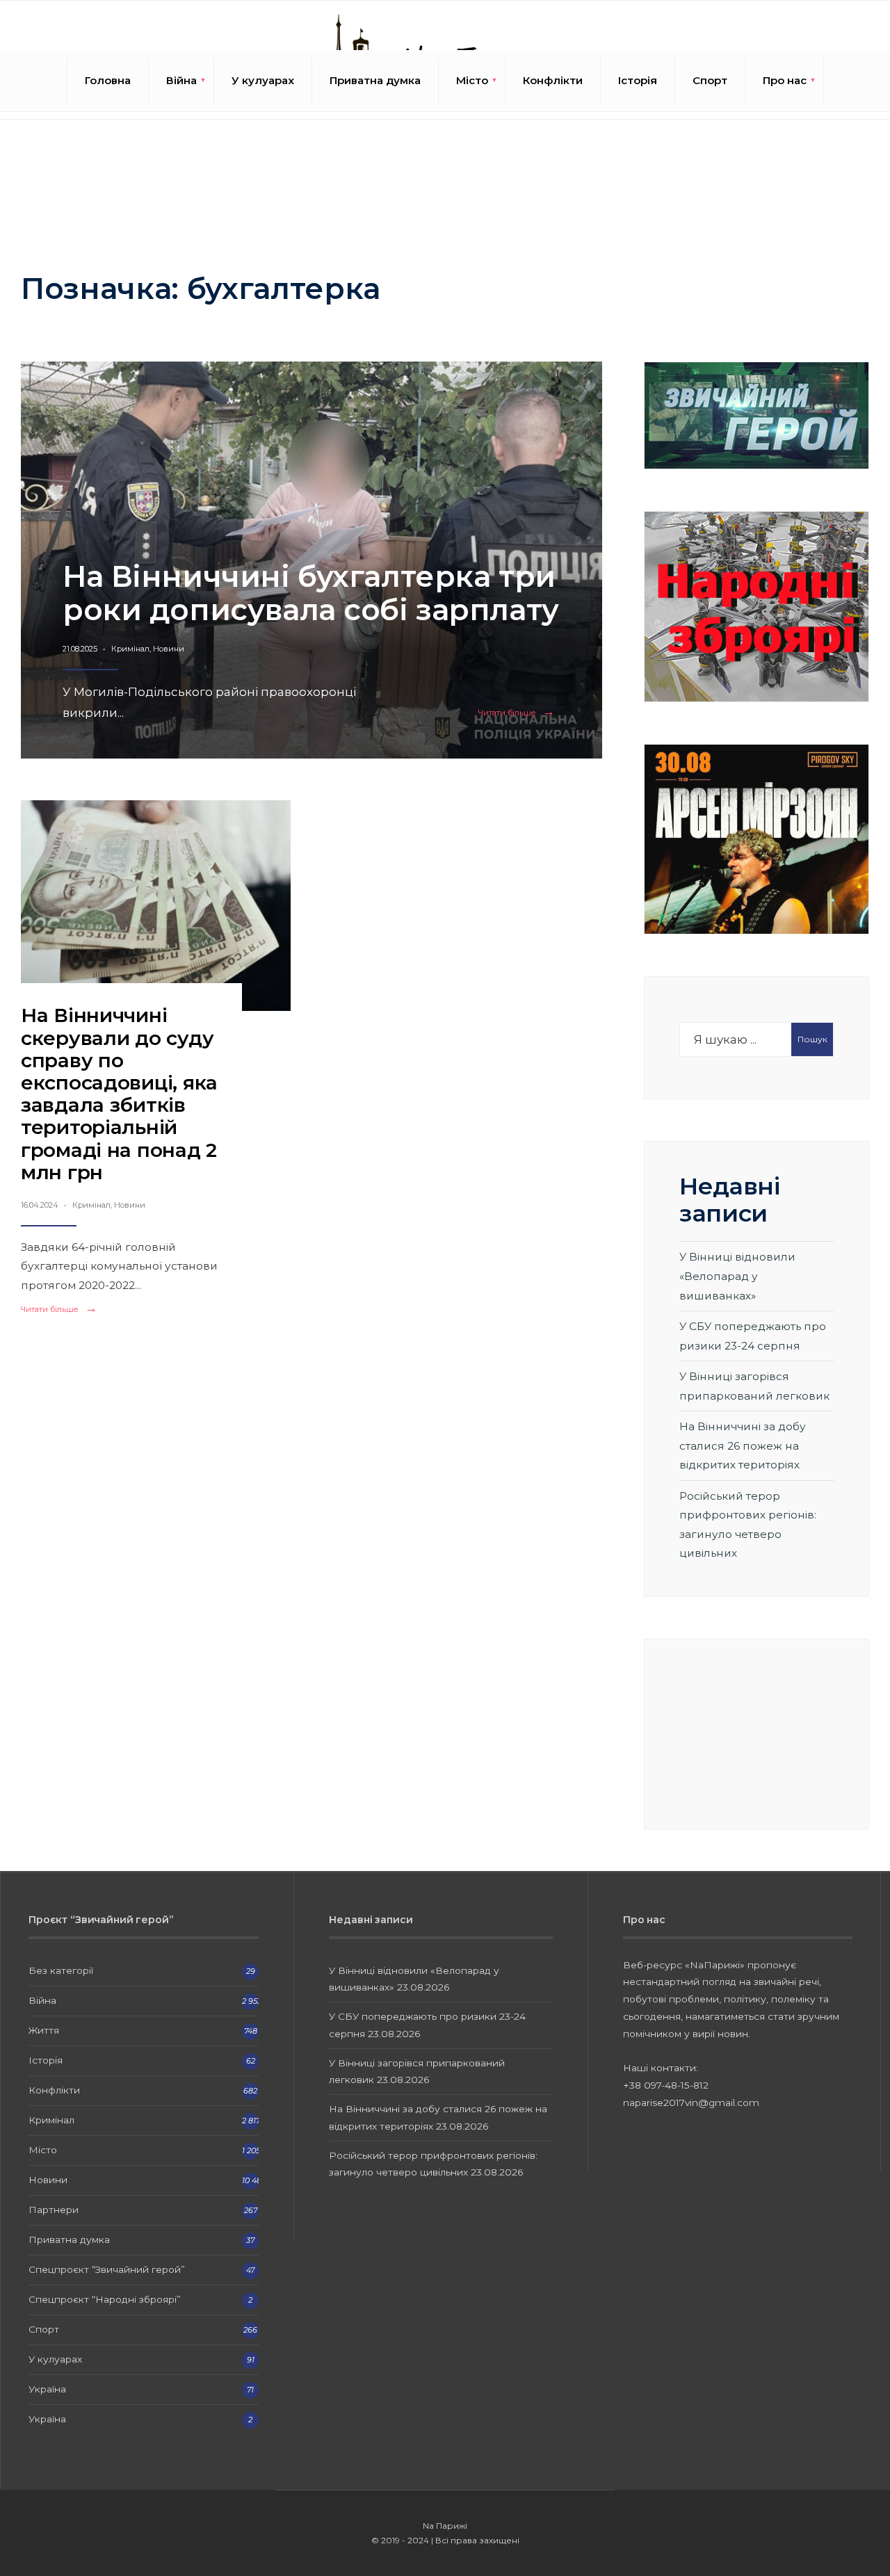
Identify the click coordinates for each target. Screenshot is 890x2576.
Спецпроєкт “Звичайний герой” (107, 2269)
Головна (108, 80)
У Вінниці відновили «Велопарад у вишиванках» (737, 1276)
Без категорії (61, 1970)
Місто (472, 80)
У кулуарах (263, 80)
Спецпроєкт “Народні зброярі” (105, 2299)
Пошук (812, 1039)
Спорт (710, 80)
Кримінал (130, 649)
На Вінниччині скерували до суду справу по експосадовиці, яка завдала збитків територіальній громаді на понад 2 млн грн (119, 1093)
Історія (638, 80)
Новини (169, 649)
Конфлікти (553, 80)
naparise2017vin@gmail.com (691, 2103)
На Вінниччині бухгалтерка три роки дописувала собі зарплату (311, 593)
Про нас (785, 80)
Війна (181, 80)
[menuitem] (181, 81)
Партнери (54, 2210)
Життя (44, 2030)
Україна (47, 2389)
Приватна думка (375, 80)
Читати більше (519, 713)
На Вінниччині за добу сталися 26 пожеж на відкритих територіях (743, 1445)
